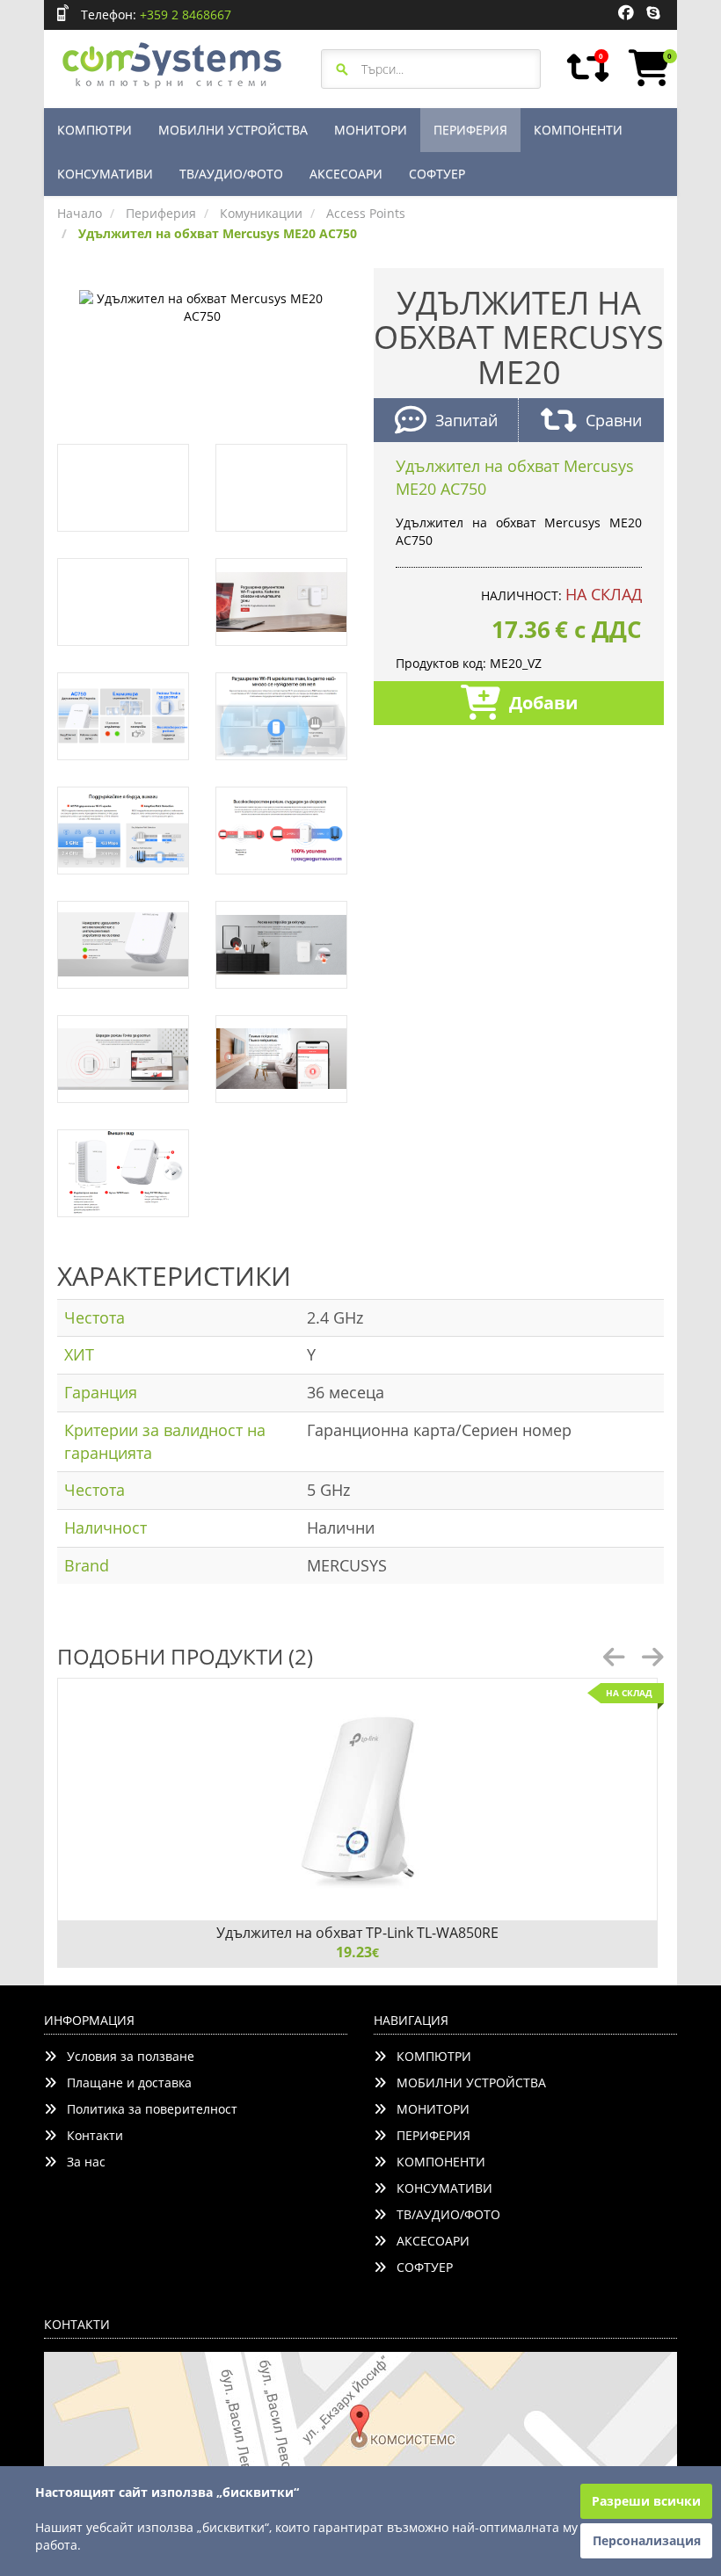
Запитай (466, 420)
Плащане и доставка (124, 2083)
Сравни (614, 420)
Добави (543, 703)
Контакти (90, 2135)
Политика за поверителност (147, 2109)
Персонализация (647, 2540)
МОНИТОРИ (371, 130)
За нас (81, 2162)
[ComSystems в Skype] (653, 13)
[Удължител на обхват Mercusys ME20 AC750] (202, 305)
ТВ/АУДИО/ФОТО (231, 174)
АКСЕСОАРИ (346, 174)
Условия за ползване (125, 2056)
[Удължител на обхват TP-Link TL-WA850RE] (357, 1800)
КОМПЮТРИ (95, 130)
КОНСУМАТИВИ (105, 174)
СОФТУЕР (437, 174)
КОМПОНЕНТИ (578, 130)
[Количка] (646, 68)
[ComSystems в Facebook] (626, 13)
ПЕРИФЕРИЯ (470, 130)
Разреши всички (646, 2501)
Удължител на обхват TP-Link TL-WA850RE (357, 1933)
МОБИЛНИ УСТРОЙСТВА (233, 130)
